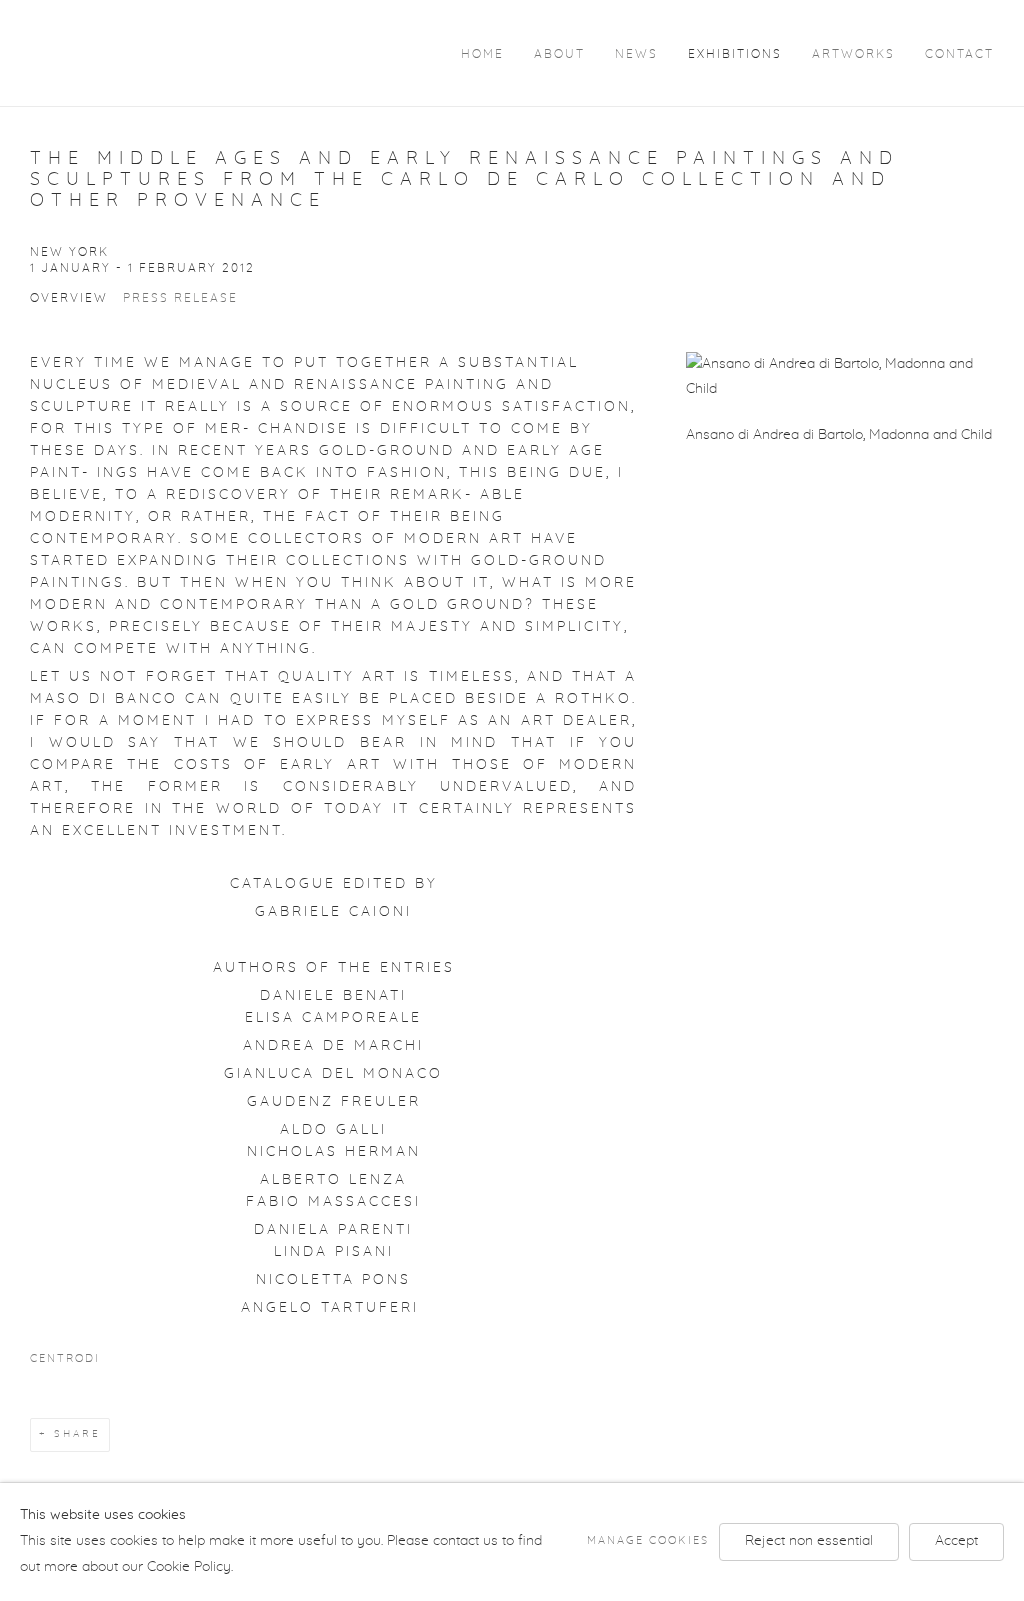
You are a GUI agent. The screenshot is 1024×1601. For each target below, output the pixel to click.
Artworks (853, 54)
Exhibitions (735, 54)
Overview (69, 298)
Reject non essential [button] (809, 1541)
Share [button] (77, 1434)
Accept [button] (956, 1541)
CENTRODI (65, 1359)
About (559, 54)
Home (482, 54)
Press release (180, 298)
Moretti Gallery (150, 52)
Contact (959, 54)
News (636, 54)
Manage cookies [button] (648, 1541)
